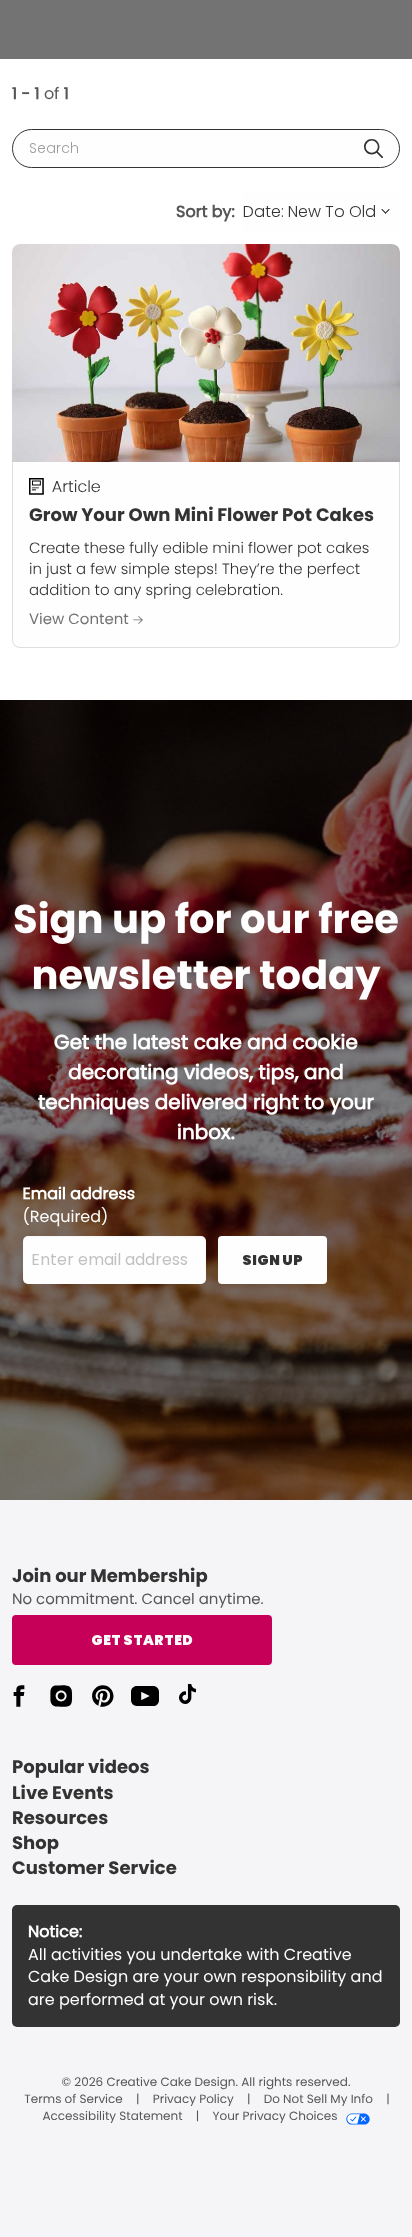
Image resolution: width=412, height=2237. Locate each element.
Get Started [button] (142, 1640)
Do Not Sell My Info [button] (318, 2100)
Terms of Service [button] (73, 2100)
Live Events (63, 1793)
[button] (373, 148)
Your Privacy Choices (274, 2117)
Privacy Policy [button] (193, 2100)
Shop (35, 1843)
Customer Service (94, 1868)
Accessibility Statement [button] (112, 2117)
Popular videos (81, 1767)
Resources (60, 1818)
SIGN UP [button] (272, 1260)
